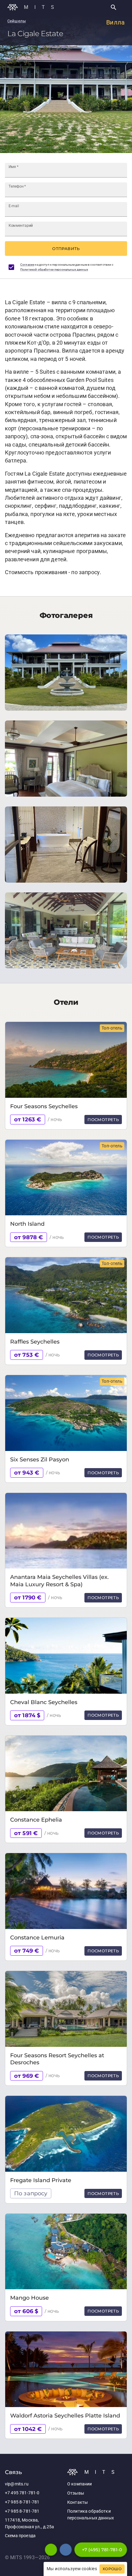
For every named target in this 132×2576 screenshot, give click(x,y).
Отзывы (76, 2493)
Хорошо (112, 2569)
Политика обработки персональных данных (91, 2515)
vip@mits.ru (17, 2484)
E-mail (14, 206)
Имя (14, 167)
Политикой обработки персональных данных (54, 269)
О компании (80, 2484)
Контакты (78, 2502)
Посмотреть (103, 1120)
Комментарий (21, 226)
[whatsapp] (51, 2550)
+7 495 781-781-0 (22, 2493)
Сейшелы (17, 21)
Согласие (27, 265)
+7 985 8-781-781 (22, 2502)
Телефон (17, 186)
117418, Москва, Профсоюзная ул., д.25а (29, 2524)
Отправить (66, 249)
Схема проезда (20, 2536)
